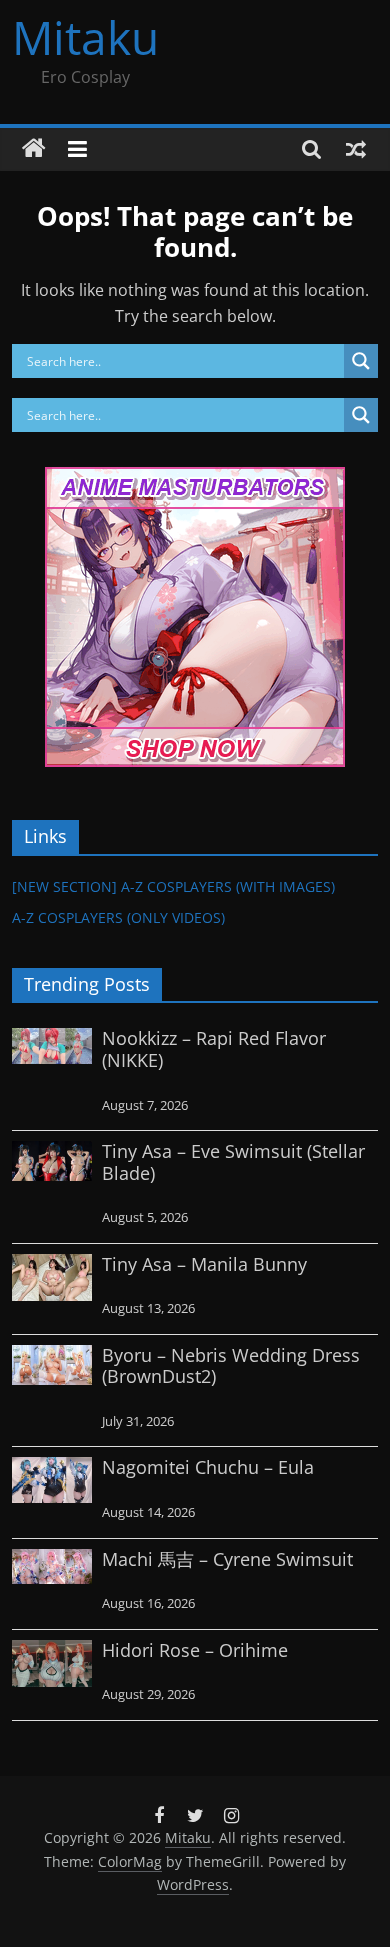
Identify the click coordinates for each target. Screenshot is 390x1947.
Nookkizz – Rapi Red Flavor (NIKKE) (214, 1049)
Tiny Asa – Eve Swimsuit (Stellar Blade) (233, 1162)
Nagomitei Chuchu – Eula (208, 1467)
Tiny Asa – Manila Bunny (204, 1264)
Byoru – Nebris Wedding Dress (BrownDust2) (231, 1366)
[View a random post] (356, 149)
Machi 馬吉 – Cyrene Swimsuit (227, 1559)
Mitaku (85, 37)
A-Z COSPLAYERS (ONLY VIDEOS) (118, 917)
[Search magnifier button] (361, 361)
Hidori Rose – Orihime (195, 1650)
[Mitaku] (34, 149)
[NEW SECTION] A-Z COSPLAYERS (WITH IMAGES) (173, 886)
